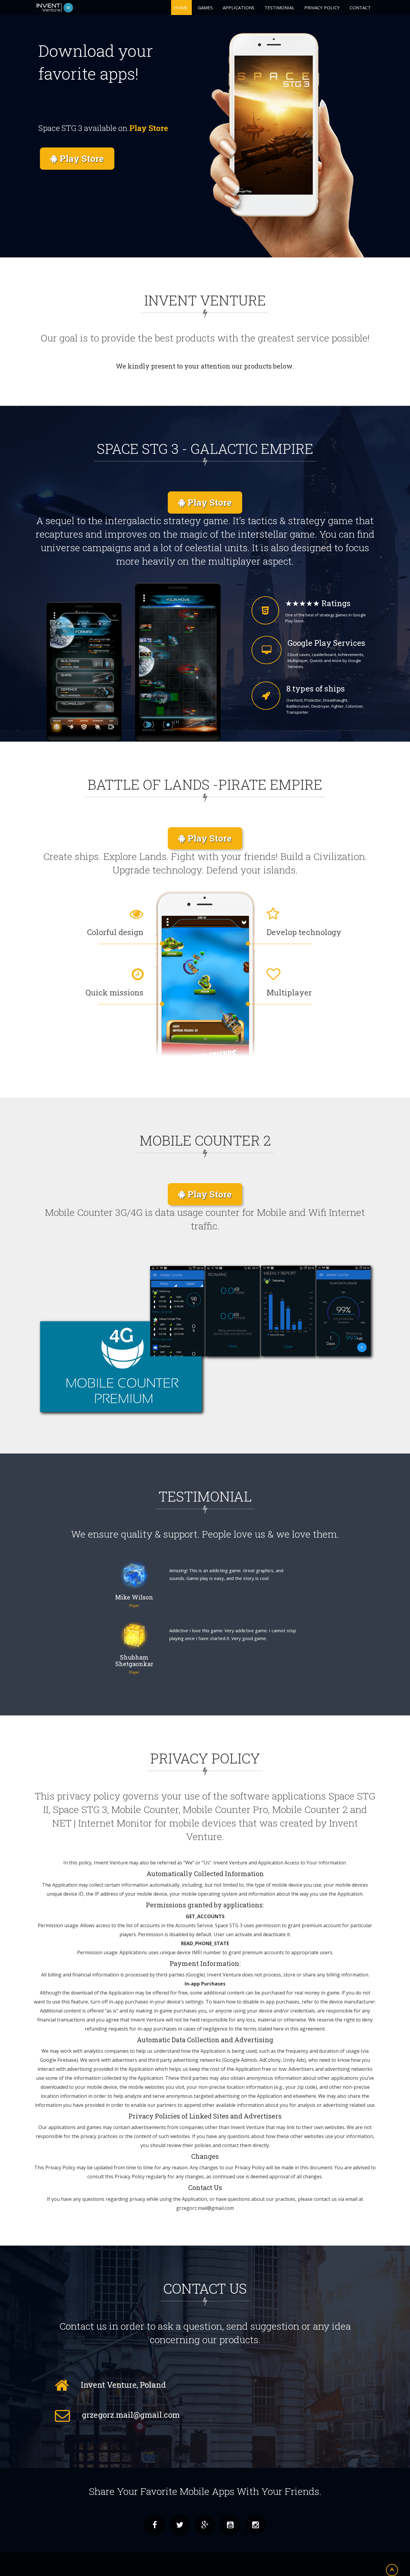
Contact (360, 8)
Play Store (81, 158)
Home (181, 8)
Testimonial (279, 8)
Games (205, 8)
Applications (239, 8)
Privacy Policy (322, 8)
